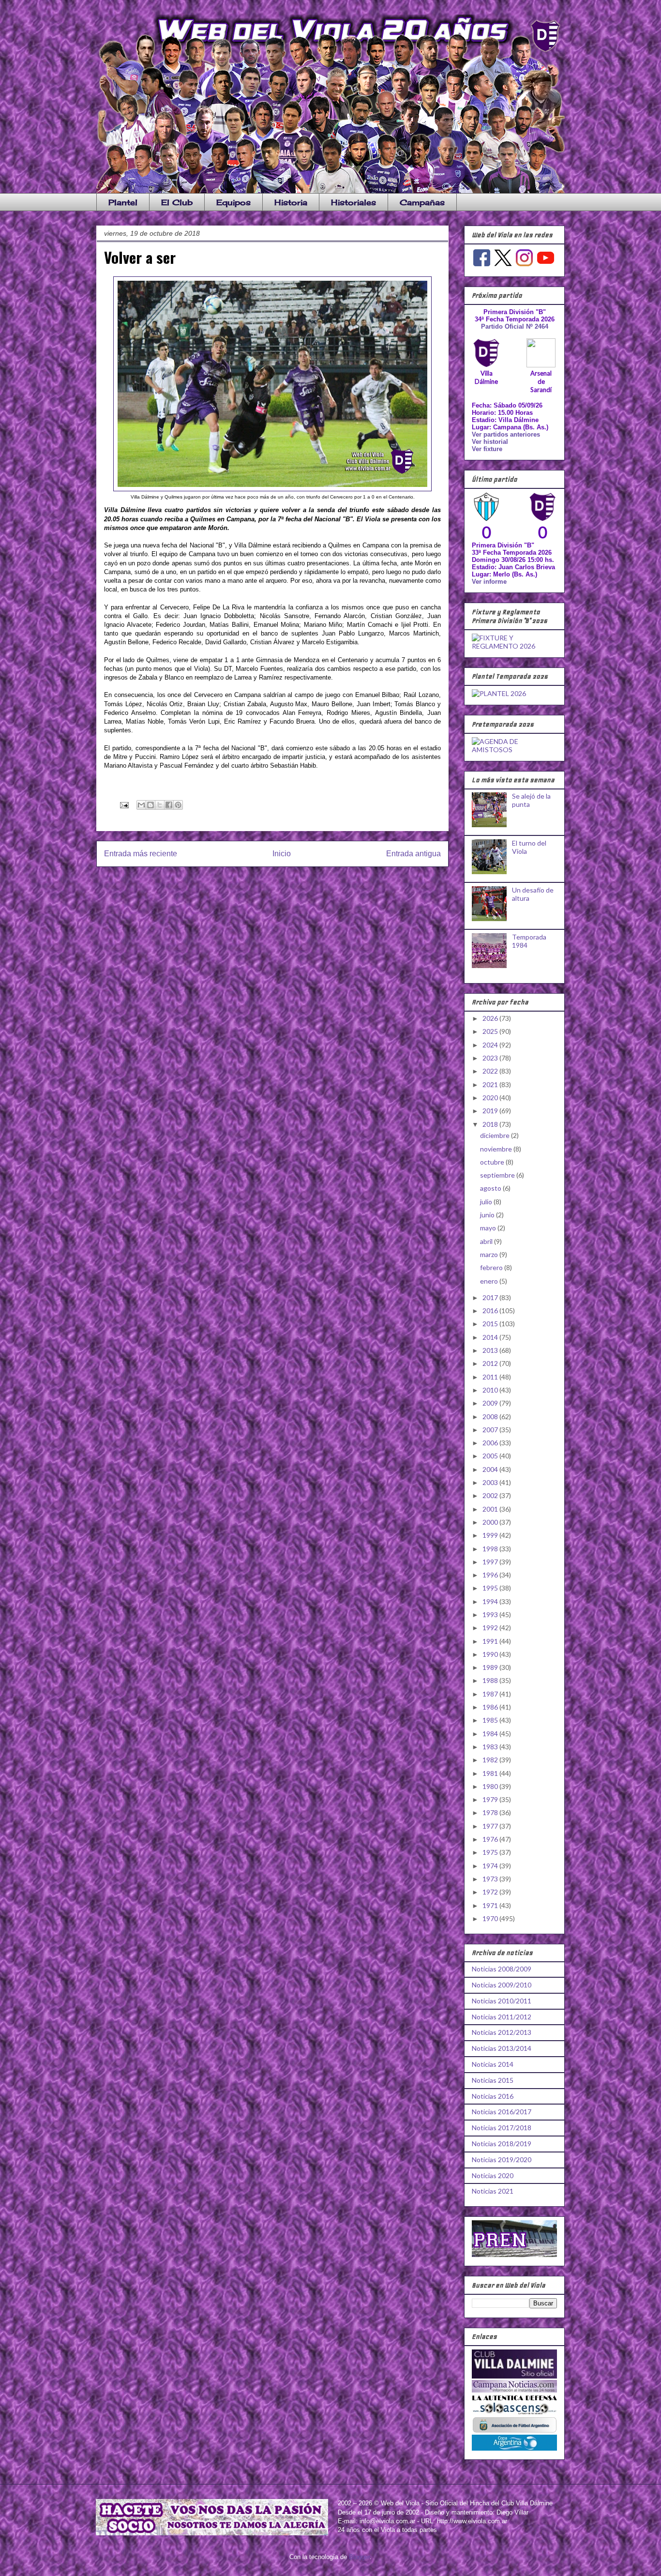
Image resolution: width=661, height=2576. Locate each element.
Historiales (353, 202)
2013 (491, 1350)
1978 (491, 1812)
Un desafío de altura (533, 894)
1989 (491, 1667)
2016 (491, 1311)
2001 (491, 1509)
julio (487, 1202)
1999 (491, 1535)
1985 (491, 1720)
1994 (491, 1601)
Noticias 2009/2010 (502, 1985)
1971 (491, 1905)
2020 (491, 1098)
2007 (491, 1430)
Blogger (359, 2557)
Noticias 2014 (493, 2064)
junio (488, 1215)
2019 (491, 1111)
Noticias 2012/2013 (502, 2032)
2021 (491, 1084)
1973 (491, 1879)
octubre (493, 1162)
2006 (491, 1443)
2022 (491, 1071)
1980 (491, 1786)
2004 (491, 1469)
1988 (491, 1680)
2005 (491, 1456)
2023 (491, 1058)
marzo (490, 1254)
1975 (491, 1852)
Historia (291, 202)
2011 (491, 1377)
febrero (492, 1267)
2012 (491, 1363)
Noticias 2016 (493, 2096)
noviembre (497, 1149)
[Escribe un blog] (150, 805)
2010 (491, 1390)
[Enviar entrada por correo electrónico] (124, 805)
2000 (491, 1522)
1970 (491, 1918)
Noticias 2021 (493, 2191)
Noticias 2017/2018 (502, 2128)
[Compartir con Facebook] (169, 805)
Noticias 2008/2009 (502, 1969)
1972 (491, 1892)
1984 (491, 1734)
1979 (491, 1799)
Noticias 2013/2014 (502, 2048)
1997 (491, 1562)
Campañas (422, 202)
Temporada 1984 (529, 941)
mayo (489, 1228)
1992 (491, 1628)
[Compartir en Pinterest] (178, 805)
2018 (491, 1124)
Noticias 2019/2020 (502, 2159)
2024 (491, 1045)
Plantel (123, 202)
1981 (491, 1773)
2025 (491, 1031)
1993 (491, 1614)
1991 (491, 1641)
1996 (491, 1575)
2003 (491, 1482)
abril (487, 1241)
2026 (491, 1018)
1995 (491, 1588)
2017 (491, 1297)
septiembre (498, 1175)
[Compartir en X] (160, 805)
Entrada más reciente (141, 854)
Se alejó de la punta (531, 800)
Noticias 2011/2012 (502, 2017)
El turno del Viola (529, 847)
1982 (491, 1760)
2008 (491, 1417)
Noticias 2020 (493, 2175)
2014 (491, 1337)
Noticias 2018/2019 (502, 2144)
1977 (491, 1826)
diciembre (496, 1135)
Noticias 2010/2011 (502, 2001)
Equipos (233, 202)
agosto (491, 1188)
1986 (491, 1707)
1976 (491, 1839)
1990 (491, 1654)
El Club (177, 202)
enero (490, 1281)
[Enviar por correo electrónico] (141, 805)
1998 (491, 1549)
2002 (491, 1495)
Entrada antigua (413, 854)
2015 (491, 1324)
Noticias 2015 (493, 2080)
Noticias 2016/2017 (502, 2112)
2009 (491, 1403)
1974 (491, 1866)
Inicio (282, 854)
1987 (491, 1694)
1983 (491, 1747)
